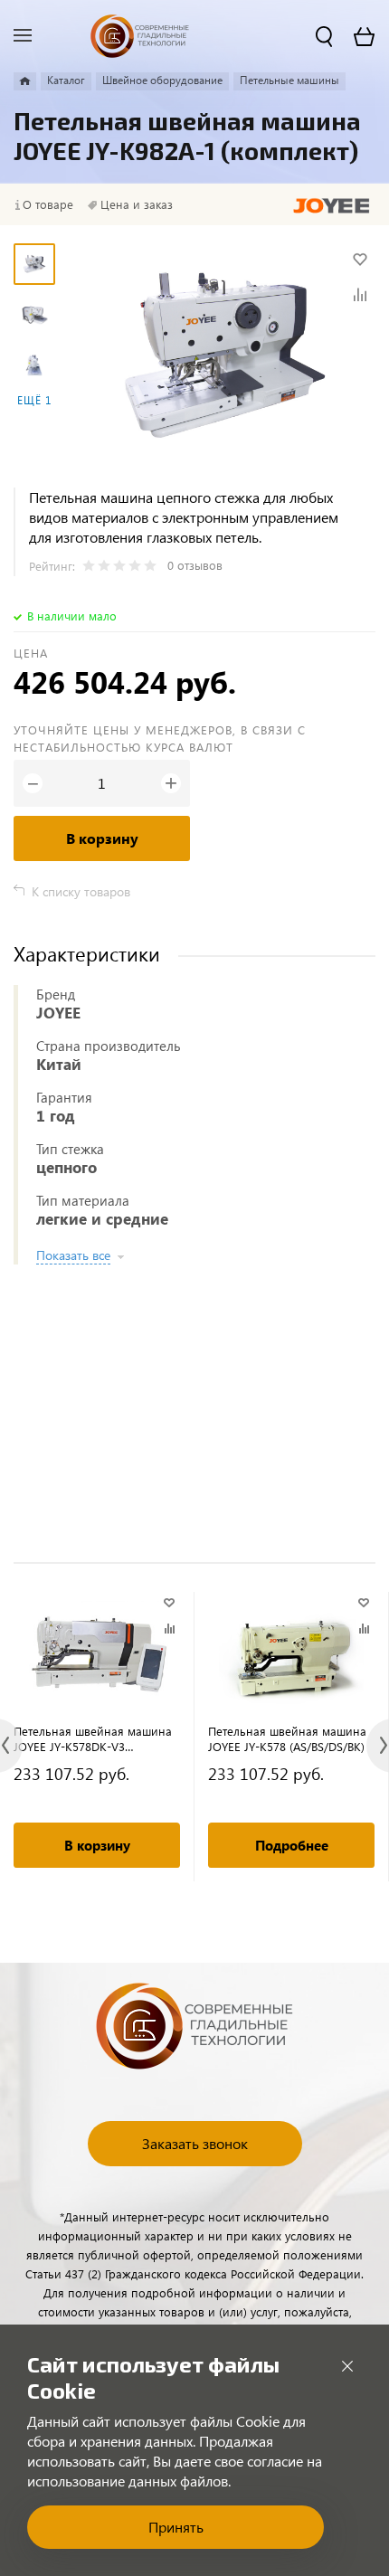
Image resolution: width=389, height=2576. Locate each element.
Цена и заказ (137, 204)
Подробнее (292, 1845)
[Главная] (25, 81)
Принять (176, 2527)
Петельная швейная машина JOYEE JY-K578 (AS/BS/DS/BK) (287, 1738)
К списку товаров (81, 891)
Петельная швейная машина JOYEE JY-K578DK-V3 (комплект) (93, 1738)
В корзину (102, 838)
